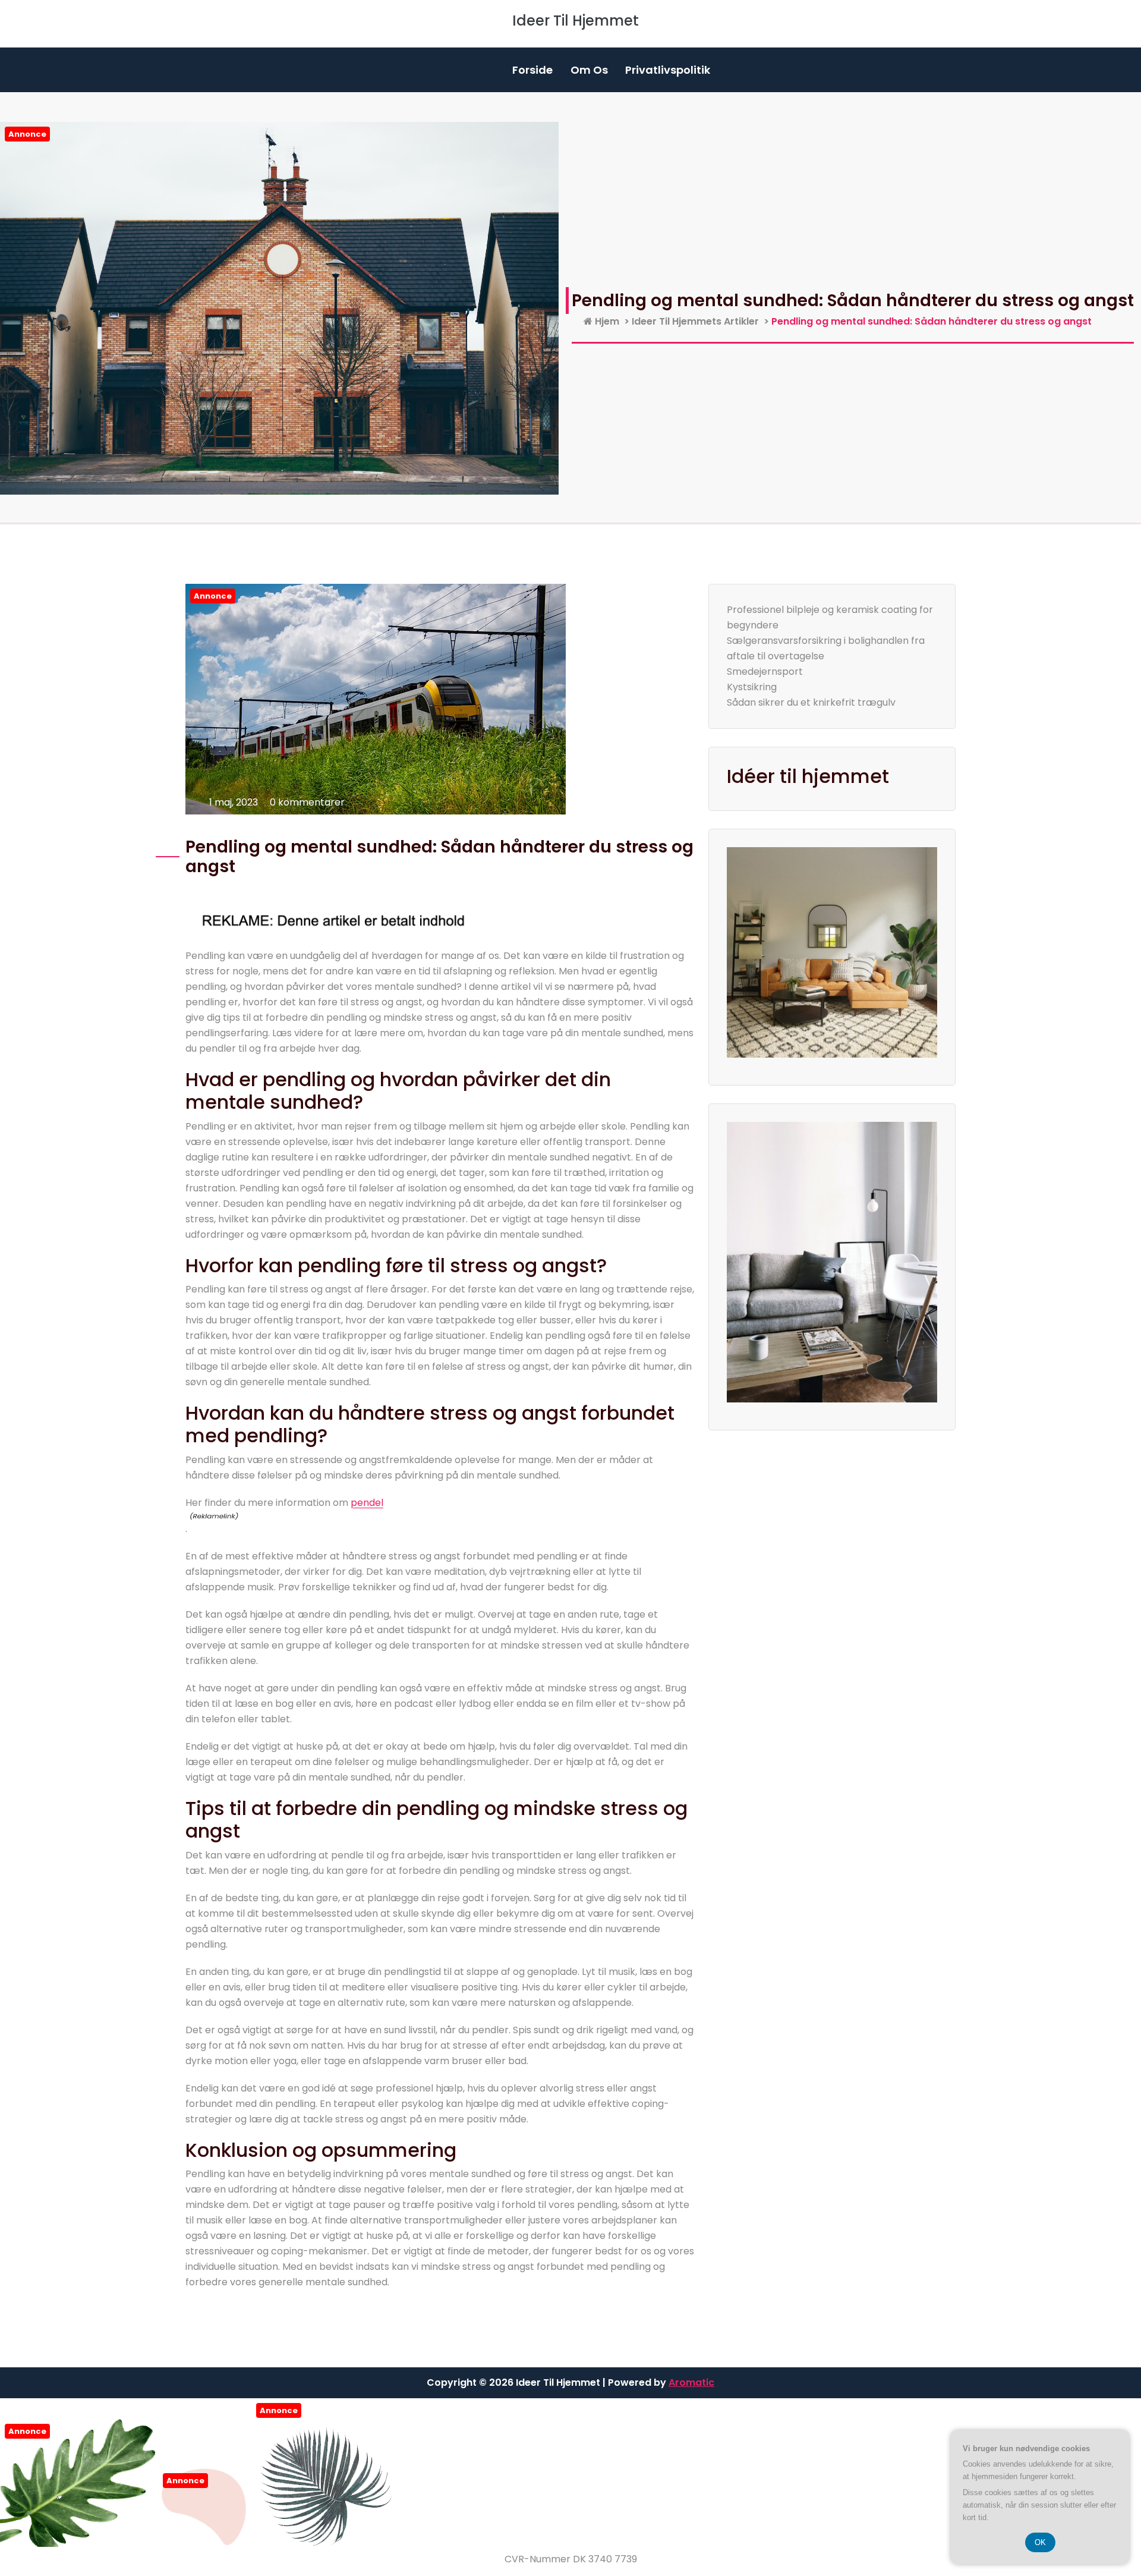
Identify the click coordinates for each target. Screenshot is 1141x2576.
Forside (532, 70)
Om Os (589, 70)
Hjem (606, 321)
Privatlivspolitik (668, 70)
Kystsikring (752, 687)
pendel (367, 1503)
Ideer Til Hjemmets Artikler (695, 321)
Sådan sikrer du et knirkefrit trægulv (811, 702)
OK (1040, 2542)
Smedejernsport (765, 671)
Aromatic (691, 2382)
